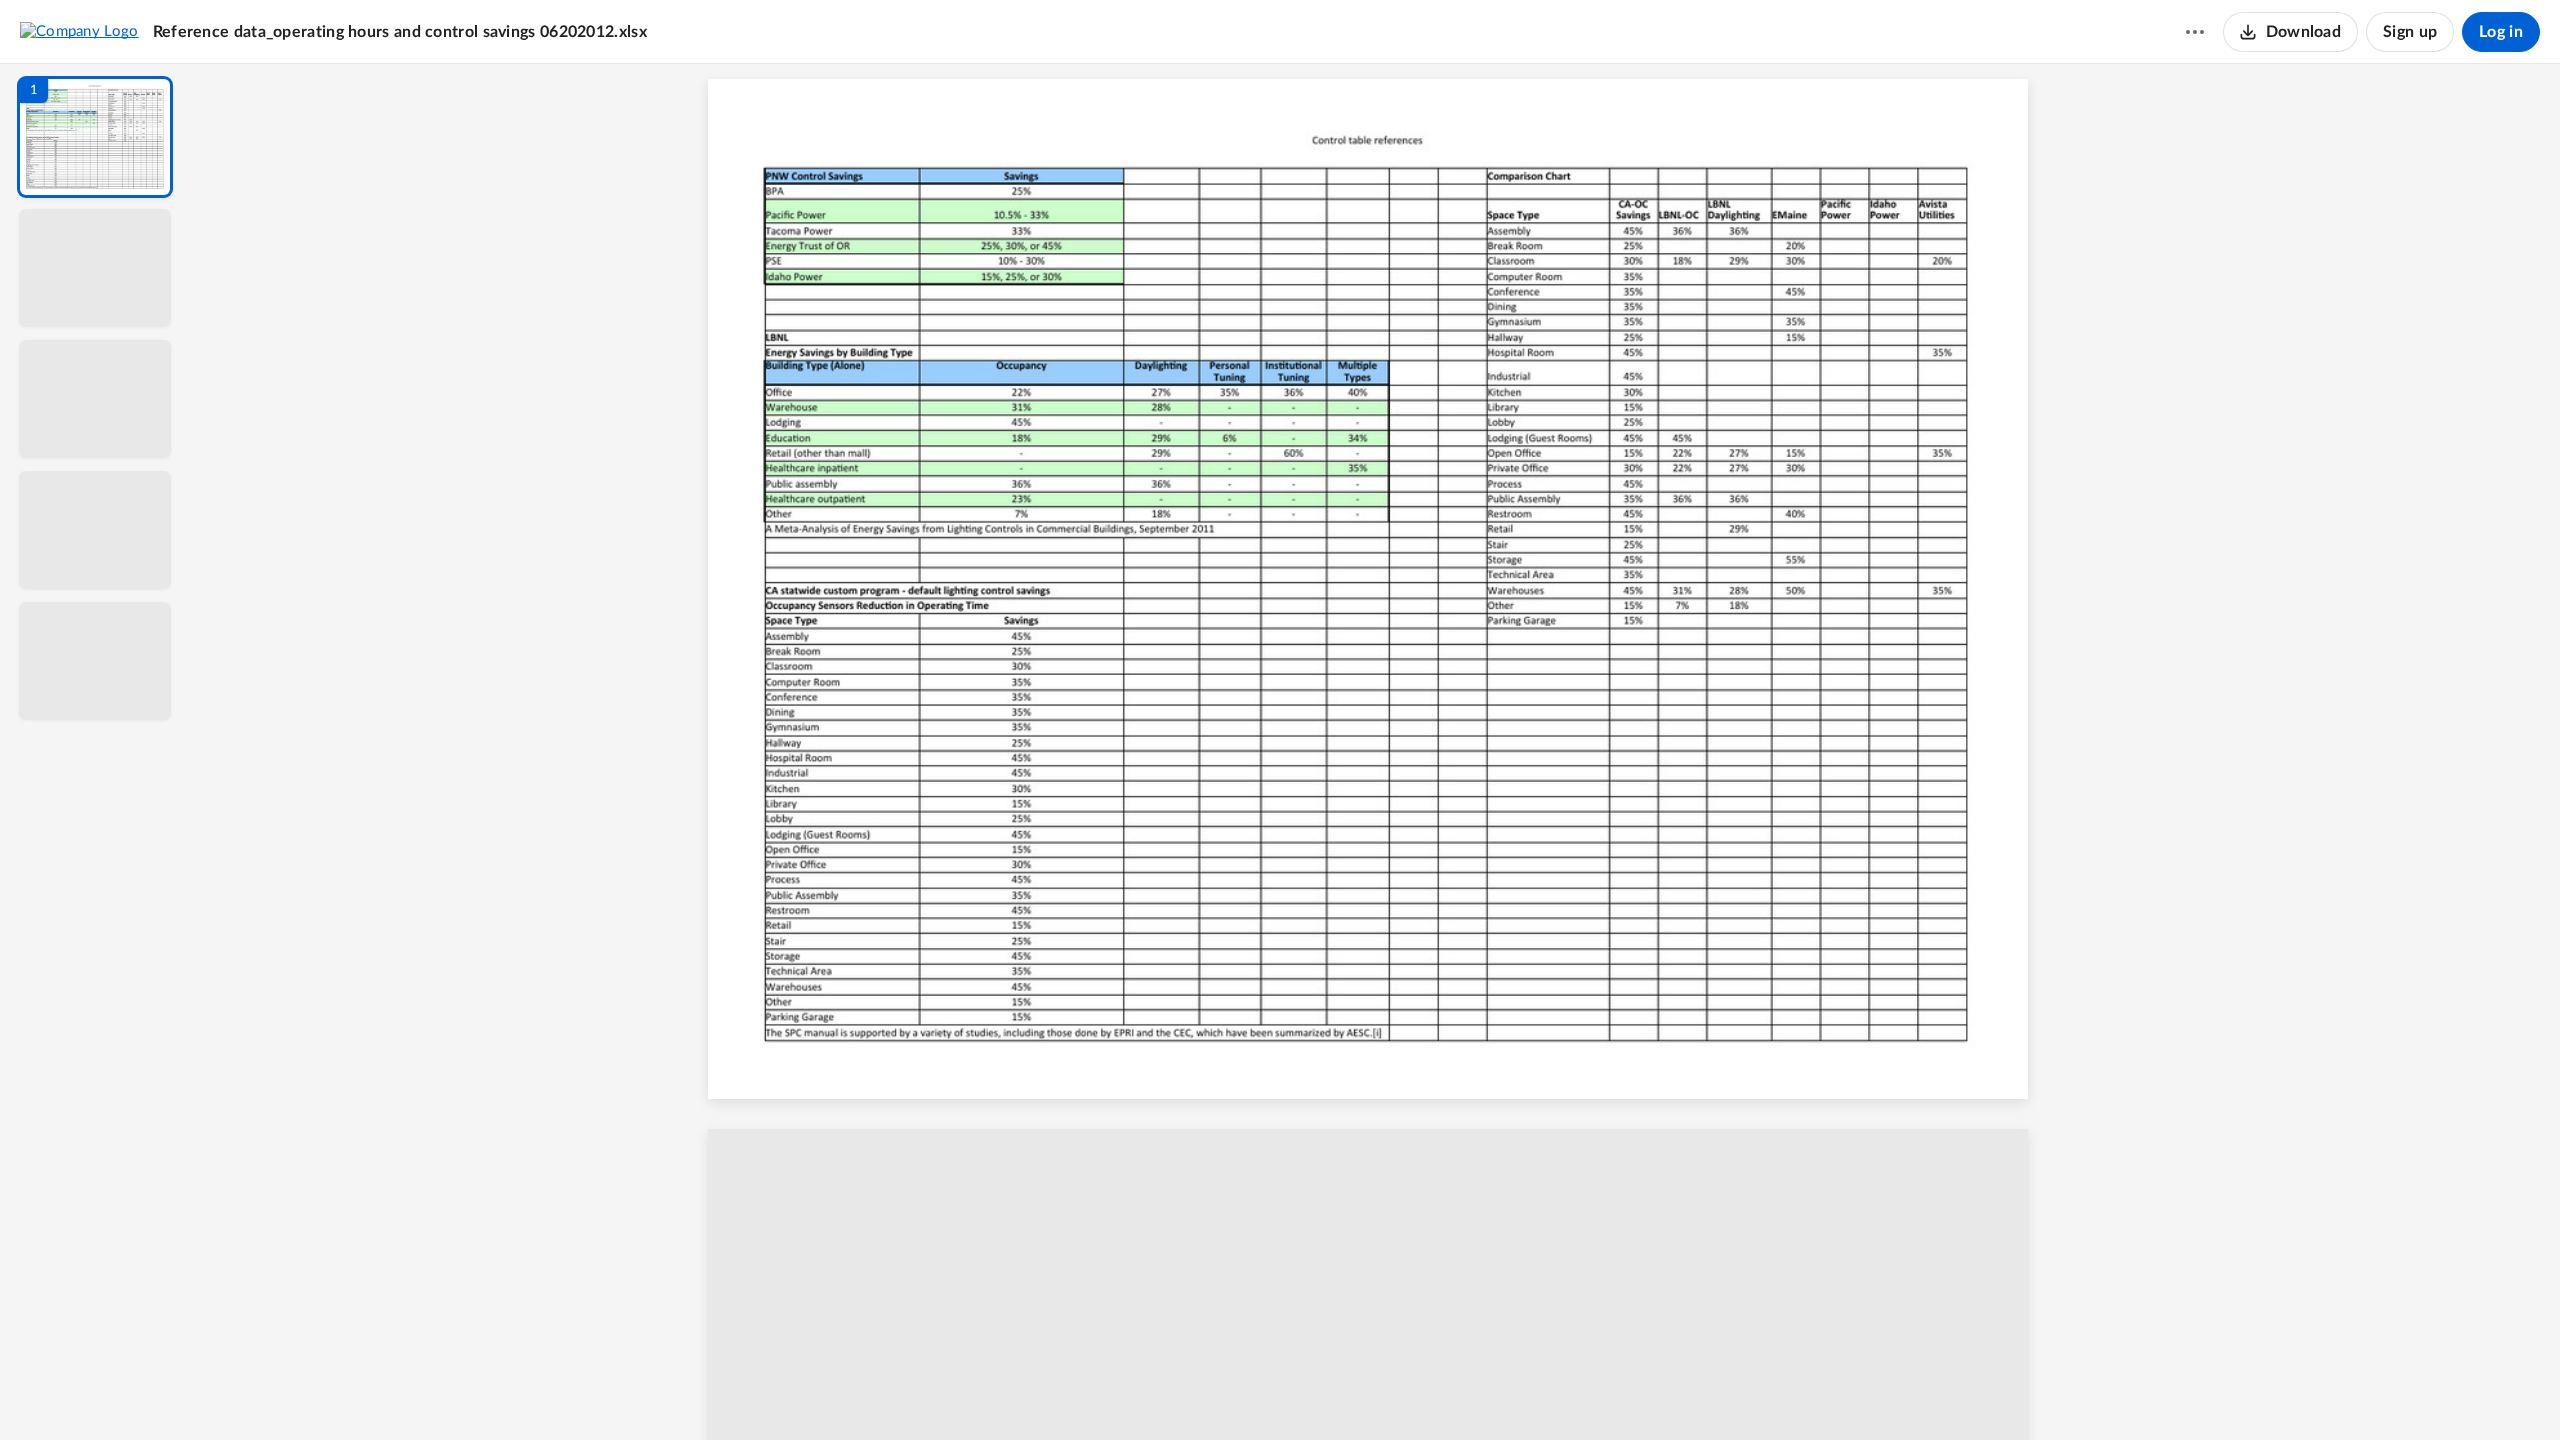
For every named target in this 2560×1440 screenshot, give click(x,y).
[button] (95, 137)
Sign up (2410, 32)
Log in (2501, 32)
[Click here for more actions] (2195, 32)
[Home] (79, 31)
